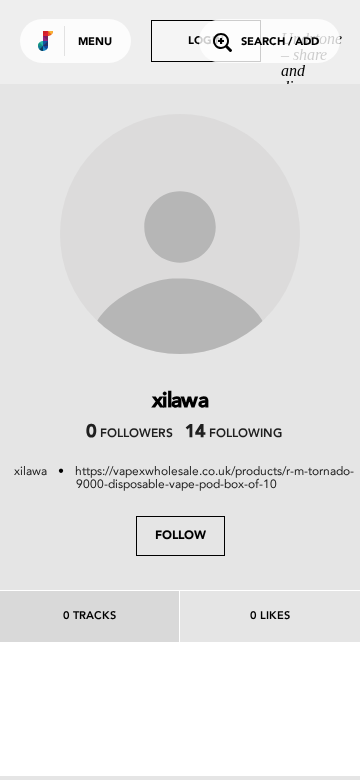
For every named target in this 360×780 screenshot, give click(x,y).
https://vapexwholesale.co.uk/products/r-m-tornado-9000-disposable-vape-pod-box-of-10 (214, 477)
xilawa (30, 471)
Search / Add (280, 42)
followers (129, 434)
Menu (95, 42)
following (233, 434)
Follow (180, 536)
